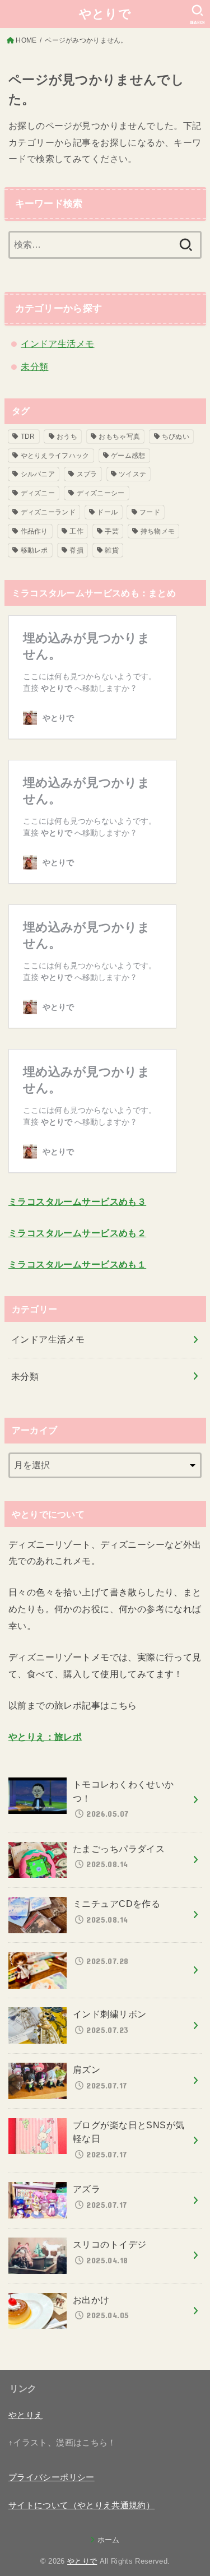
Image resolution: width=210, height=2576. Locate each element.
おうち (67, 437)
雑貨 (112, 550)
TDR (28, 437)
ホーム (108, 2540)
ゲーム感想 (128, 456)
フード (150, 512)
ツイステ (132, 474)
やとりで (105, 14)
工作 (76, 531)
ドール (107, 512)
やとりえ (25, 2415)
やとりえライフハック (55, 456)
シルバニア (38, 474)
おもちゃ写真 (119, 437)
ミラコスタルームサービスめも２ (77, 1233)
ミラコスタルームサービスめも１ (77, 1264)
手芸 (112, 531)
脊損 (76, 550)
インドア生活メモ (57, 344)
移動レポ (34, 550)
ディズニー (38, 493)
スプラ (87, 474)
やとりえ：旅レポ (45, 1737)
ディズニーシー (101, 493)
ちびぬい (176, 437)
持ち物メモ (158, 531)
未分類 (34, 366)
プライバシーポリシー (52, 2477)
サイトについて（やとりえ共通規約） (81, 2505)
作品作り (34, 531)
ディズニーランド (48, 512)
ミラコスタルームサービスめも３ (77, 1201)
